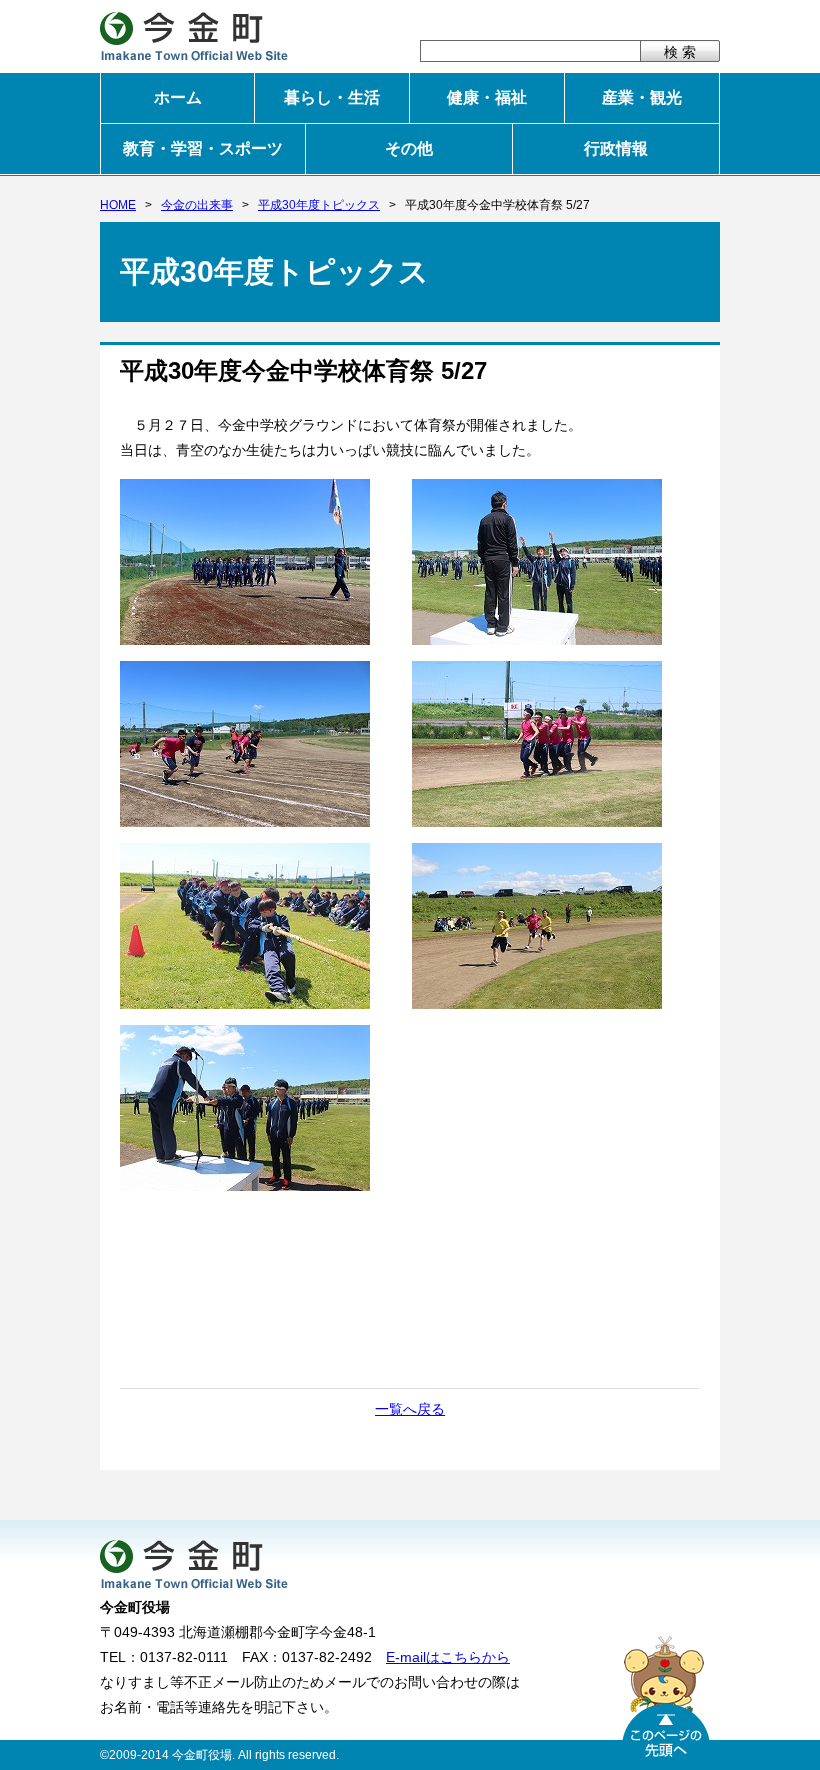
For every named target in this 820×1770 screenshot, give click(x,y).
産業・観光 (642, 97)
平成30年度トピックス (319, 205)
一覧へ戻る (410, 1409)
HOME (118, 205)
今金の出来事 (197, 205)
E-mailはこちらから (448, 1657)
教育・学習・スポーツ (203, 148)
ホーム (178, 97)
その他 (409, 148)
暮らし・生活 (332, 97)
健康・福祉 (487, 97)
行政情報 (616, 148)
